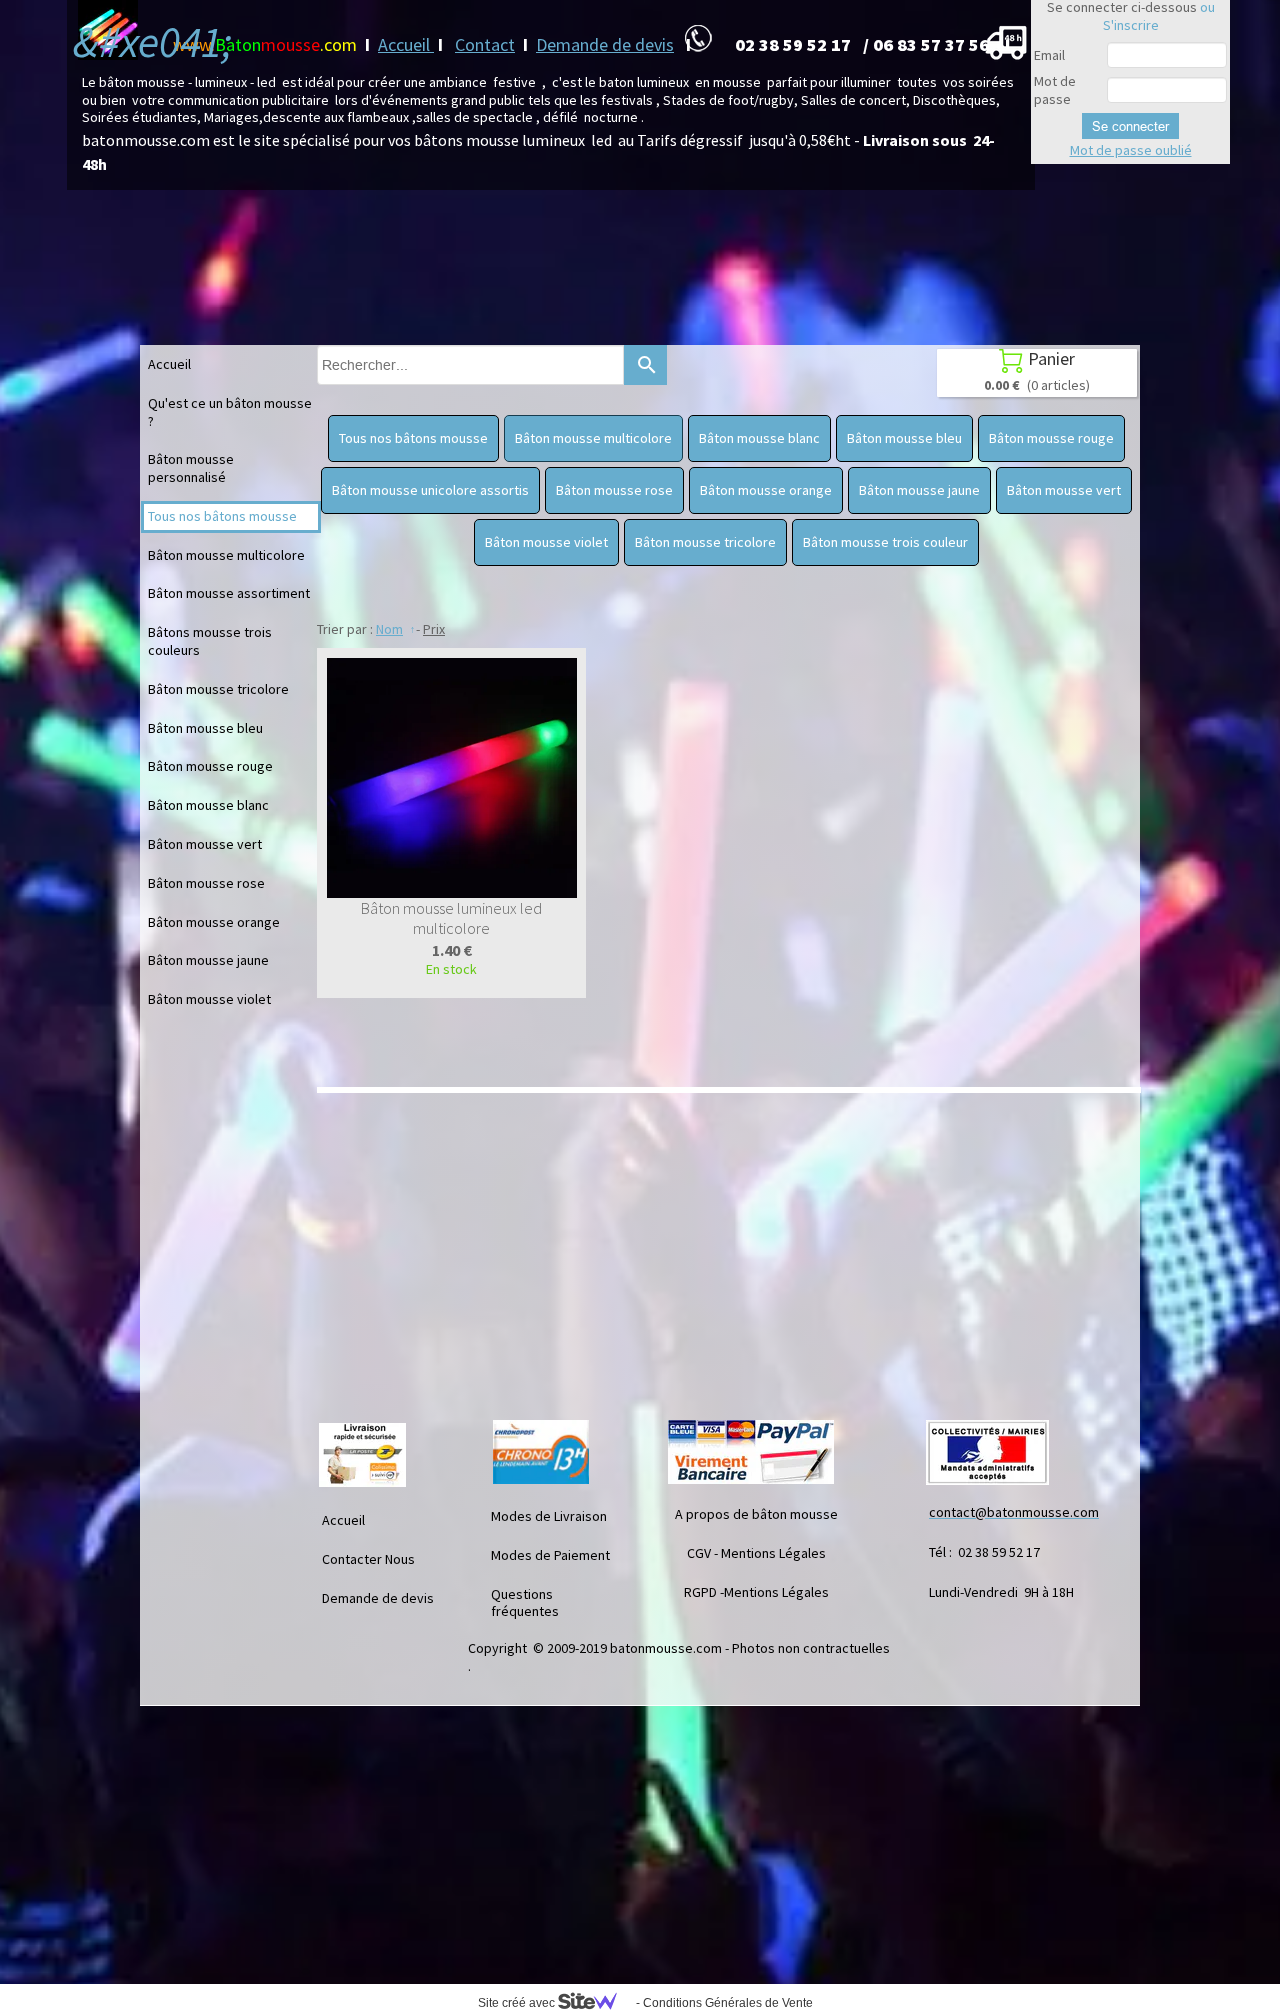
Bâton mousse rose (206, 883)
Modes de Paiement (550, 1555)
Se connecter (1130, 126)
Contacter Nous (368, 1559)
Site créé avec (518, 2003)
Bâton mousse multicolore (226, 555)
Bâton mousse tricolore (218, 689)
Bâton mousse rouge (210, 766)
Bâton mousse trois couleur (885, 542)
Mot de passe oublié (1131, 150)
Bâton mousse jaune (208, 960)
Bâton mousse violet (209, 999)
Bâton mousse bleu (205, 728)
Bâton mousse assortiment (229, 593)
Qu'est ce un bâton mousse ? (230, 412)
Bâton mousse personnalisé (191, 468)
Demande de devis (605, 44)
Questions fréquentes (525, 1603)
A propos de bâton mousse (756, 1514)
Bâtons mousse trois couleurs (210, 641)
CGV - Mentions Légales (756, 1553)
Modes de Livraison (549, 1516)
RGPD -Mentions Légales (756, 1592)
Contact (485, 44)
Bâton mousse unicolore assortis (430, 490)
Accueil (406, 44)
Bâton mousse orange (214, 922)
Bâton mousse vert (205, 844)
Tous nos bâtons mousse (222, 516)
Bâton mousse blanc (208, 805)
